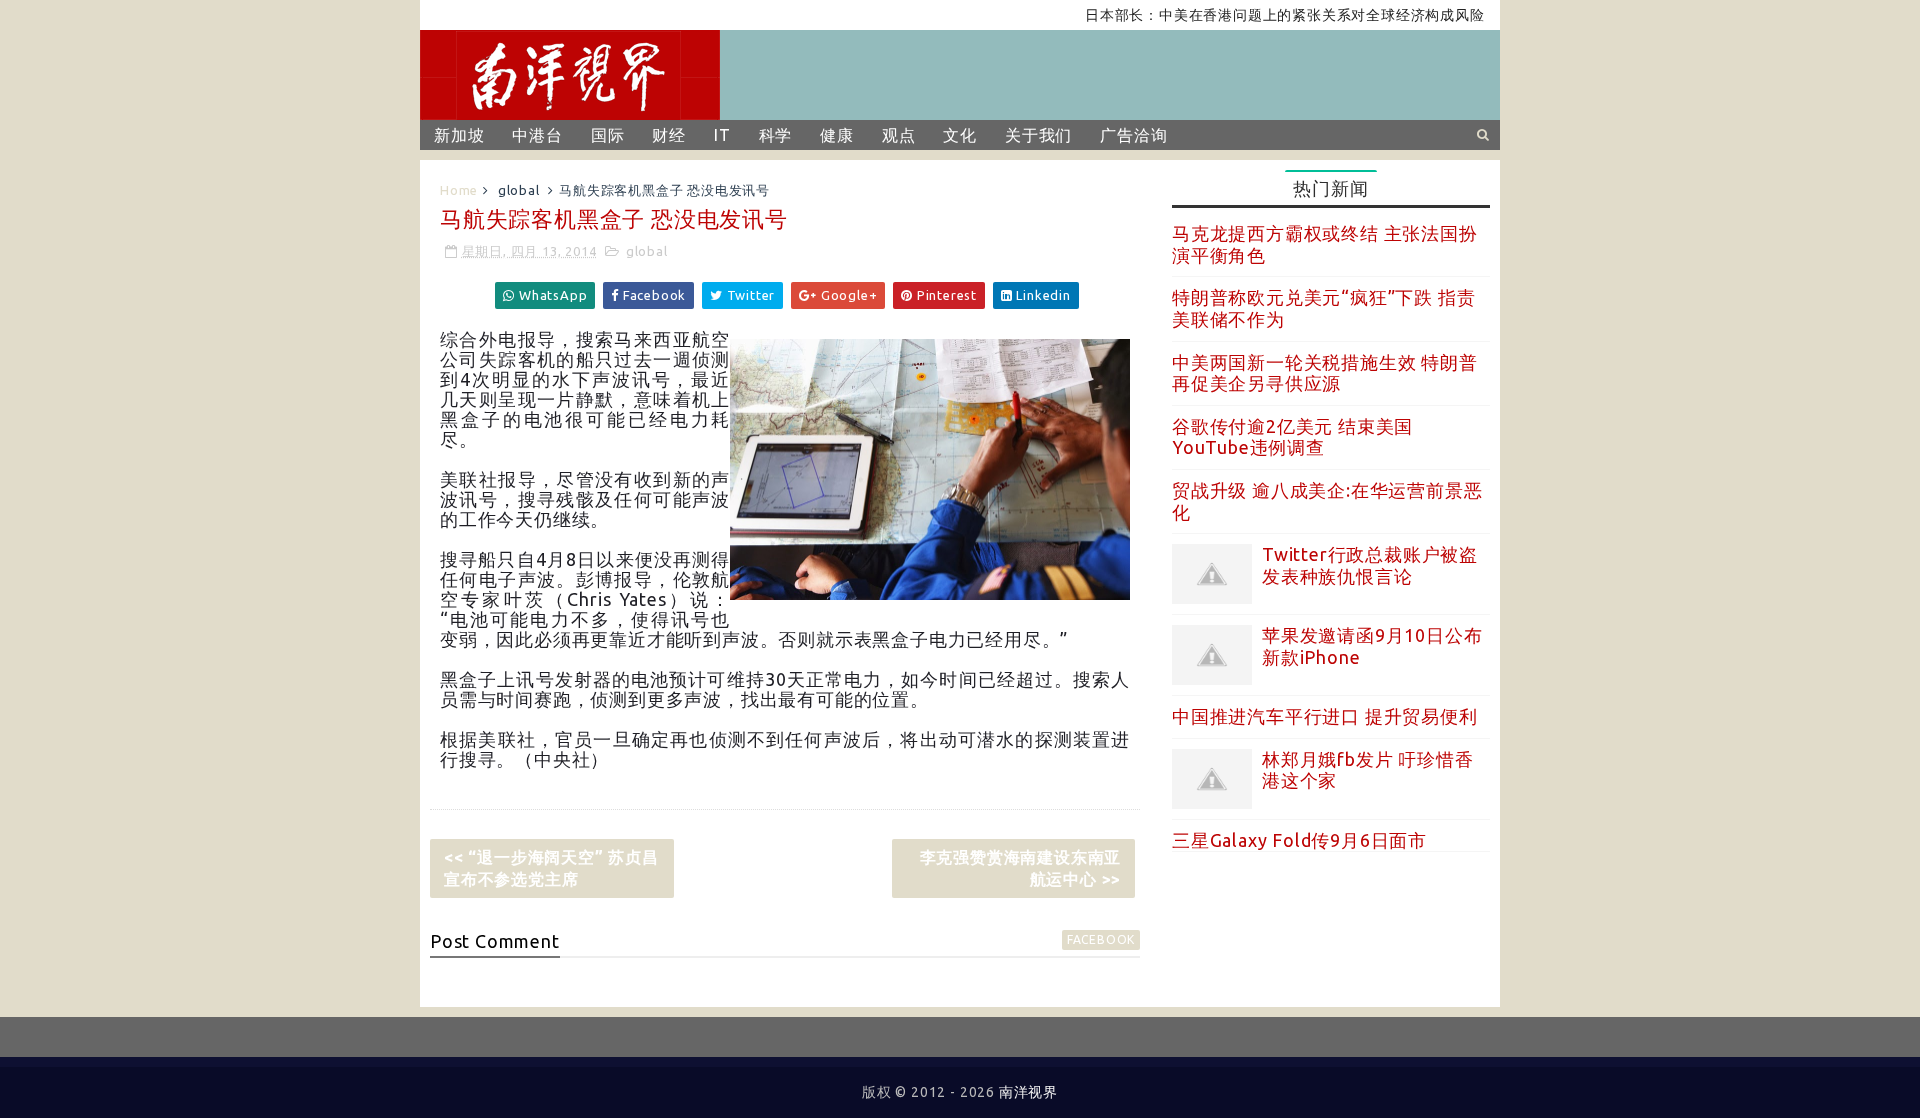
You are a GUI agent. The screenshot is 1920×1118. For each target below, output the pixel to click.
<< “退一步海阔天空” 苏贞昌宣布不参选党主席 (551, 868)
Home (459, 190)
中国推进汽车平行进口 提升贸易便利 (1325, 716)
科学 (776, 135)
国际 (608, 135)
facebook (1101, 939)
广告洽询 (1133, 135)
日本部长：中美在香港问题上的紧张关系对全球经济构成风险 (1262, 15)
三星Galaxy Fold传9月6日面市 (1299, 840)
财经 (669, 135)
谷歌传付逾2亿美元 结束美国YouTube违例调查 (1292, 437)
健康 (837, 135)
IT (722, 135)
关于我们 (1038, 135)
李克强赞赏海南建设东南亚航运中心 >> (1021, 868)
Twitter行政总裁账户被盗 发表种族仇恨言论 (1370, 565)
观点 (899, 135)
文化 (960, 135)
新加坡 (459, 135)
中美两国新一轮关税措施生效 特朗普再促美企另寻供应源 (1325, 373)
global (519, 190)
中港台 (537, 135)
